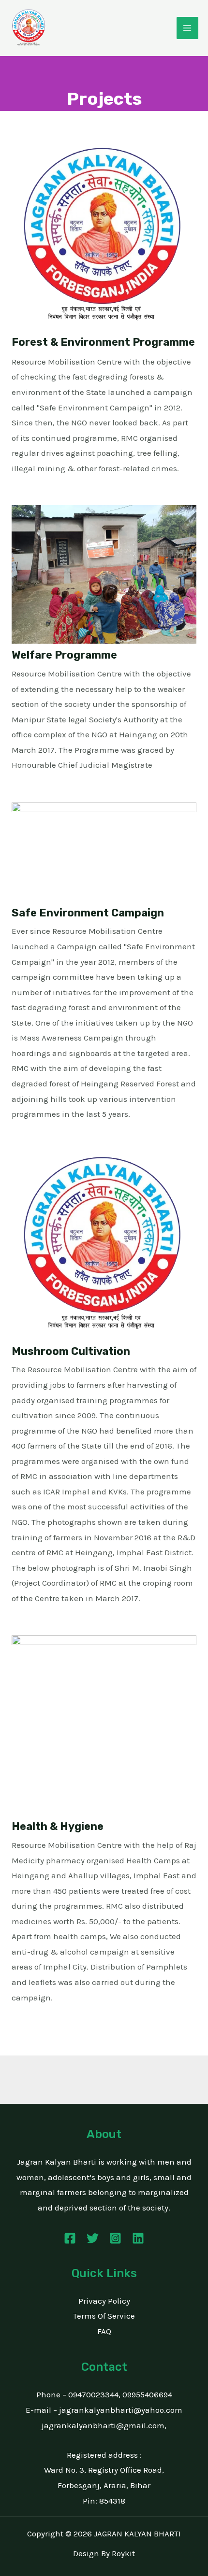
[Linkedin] (138, 2238)
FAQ (104, 2331)
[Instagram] (115, 2238)
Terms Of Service (104, 2316)
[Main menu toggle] (188, 28)
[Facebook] (70, 2238)
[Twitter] (93, 2238)
